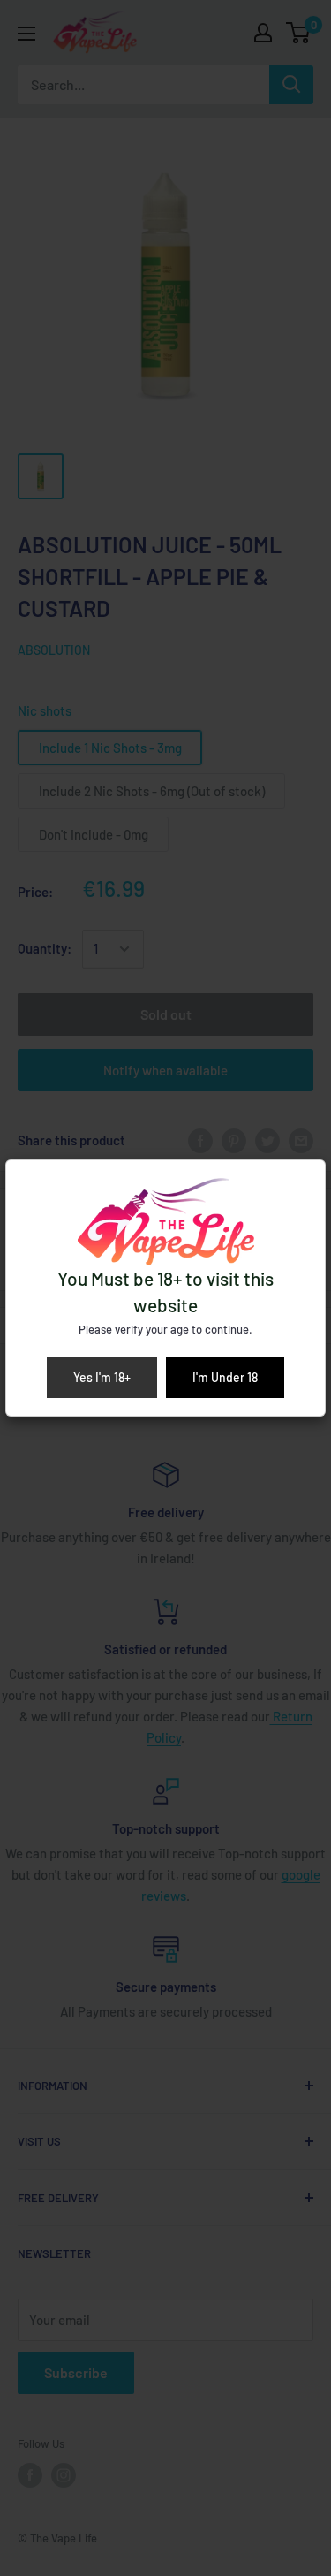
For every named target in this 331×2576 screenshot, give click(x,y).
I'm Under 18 (225, 1377)
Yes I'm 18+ (102, 1377)
